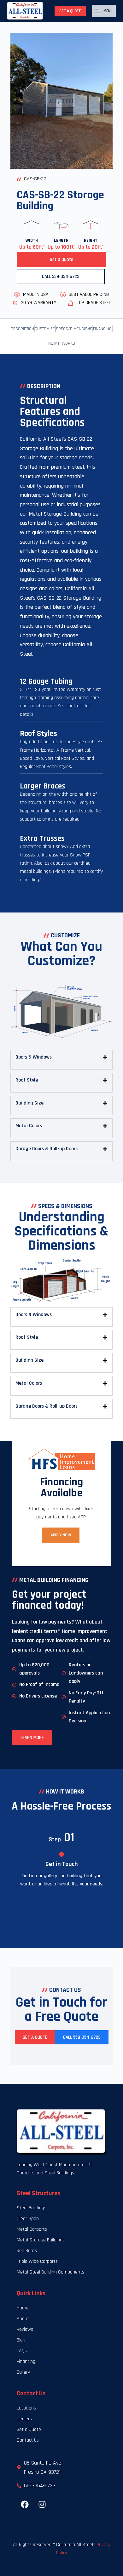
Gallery (23, 2372)
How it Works (62, 343)
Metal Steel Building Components (50, 2272)
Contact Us (28, 2440)
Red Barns (27, 2251)
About (23, 2319)
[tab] (61, 1057)
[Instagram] (42, 2505)
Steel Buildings (32, 2208)
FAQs (22, 2351)
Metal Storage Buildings (41, 2240)
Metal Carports (32, 2229)
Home (23, 2308)
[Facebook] (25, 2505)
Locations (26, 2408)
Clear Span (28, 2219)
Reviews (25, 2329)
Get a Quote (70, 11)
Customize (45, 329)
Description (22, 329)
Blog (21, 2340)
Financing (102, 329)
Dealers (24, 2419)
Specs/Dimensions (74, 329)
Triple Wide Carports (37, 2261)
